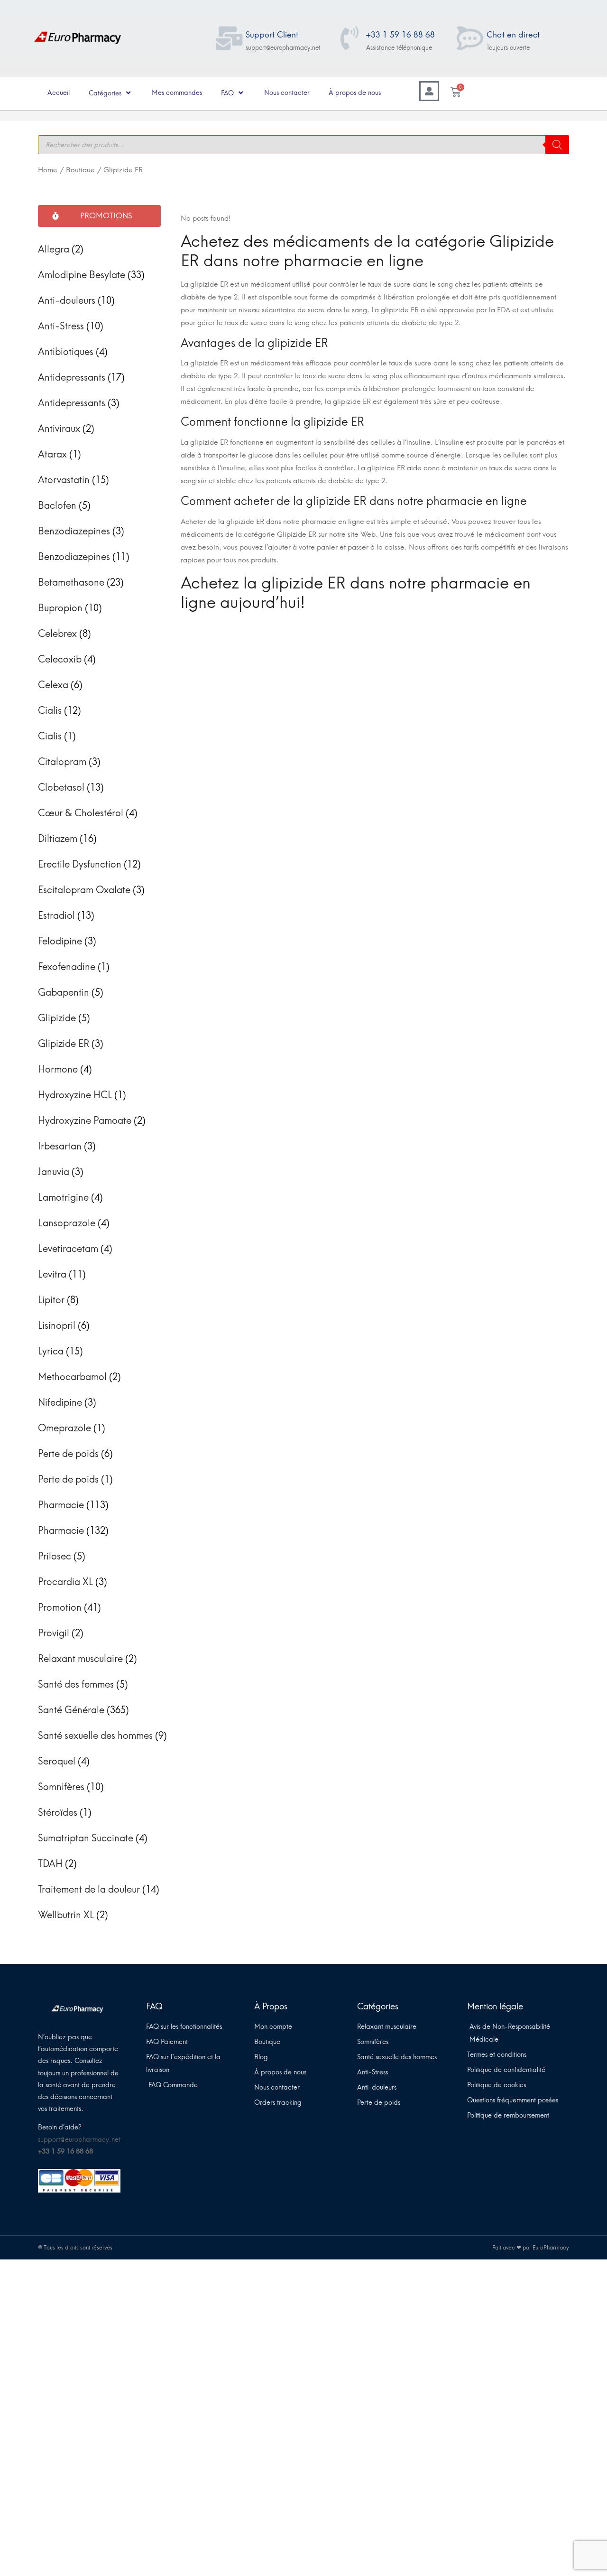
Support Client (272, 35)
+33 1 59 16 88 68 (400, 35)
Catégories (105, 93)
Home (48, 170)
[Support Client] (229, 38)
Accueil (59, 93)
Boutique (80, 170)
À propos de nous (355, 93)
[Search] (557, 145)
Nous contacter (287, 93)
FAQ (227, 93)
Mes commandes (177, 93)
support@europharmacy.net (79, 2140)
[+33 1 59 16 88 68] (349, 38)
